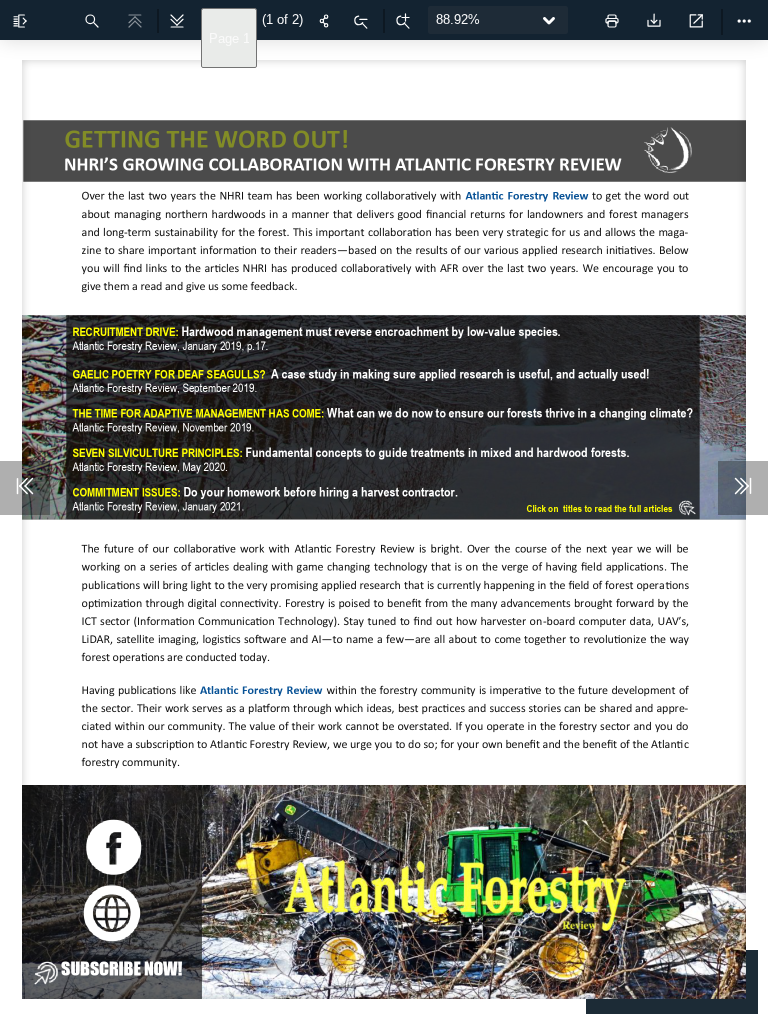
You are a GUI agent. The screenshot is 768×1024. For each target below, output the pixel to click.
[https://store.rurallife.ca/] (127, 967)
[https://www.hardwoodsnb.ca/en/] (667, 150)
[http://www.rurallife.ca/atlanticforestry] (528, 195)
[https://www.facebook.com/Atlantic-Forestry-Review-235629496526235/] (113, 847)
